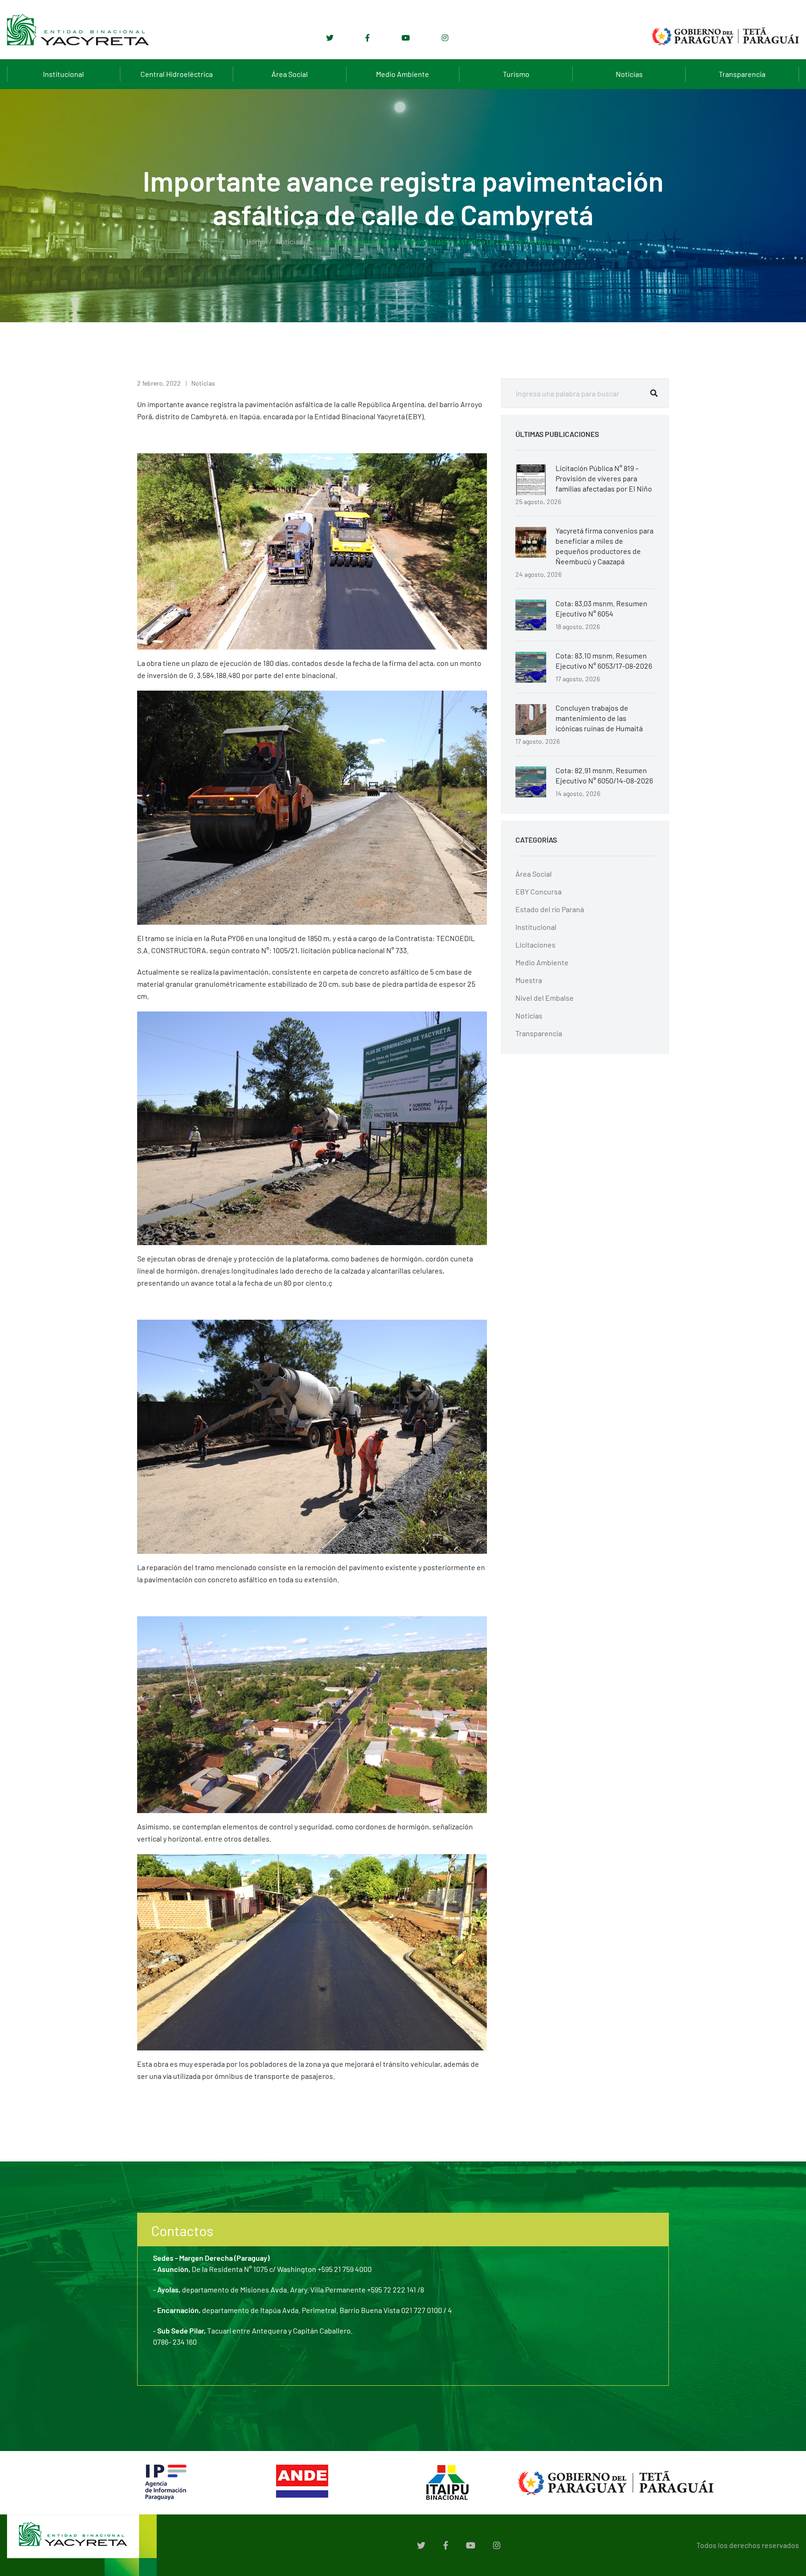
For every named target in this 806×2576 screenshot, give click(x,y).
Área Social (290, 74)
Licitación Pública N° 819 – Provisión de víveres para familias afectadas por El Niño (604, 478)
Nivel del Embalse (545, 998)
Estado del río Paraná (550, 909)
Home (256, 241)
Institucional (63, 74)
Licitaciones (535, 945)
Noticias (629, 74)
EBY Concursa (538, 891)
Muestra (529, 980)
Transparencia (742, 74)
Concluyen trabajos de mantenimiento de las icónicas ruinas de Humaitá (599, 718)
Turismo (516, 74)
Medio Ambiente (403, 74)
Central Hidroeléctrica (177, 74)
